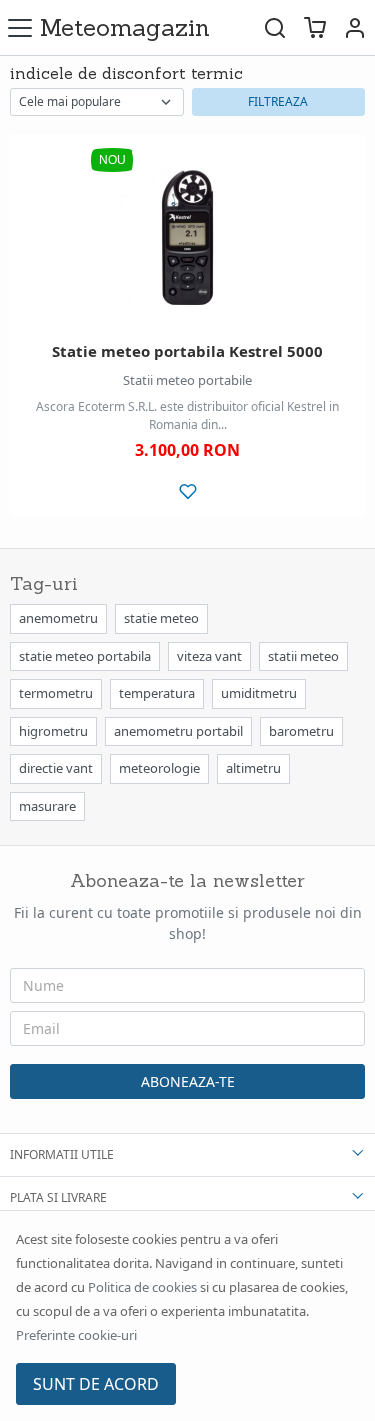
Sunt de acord (96, 1384)
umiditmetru (259, 693)
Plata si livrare (58, 1197)
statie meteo (161, 618)
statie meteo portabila (85, 656)
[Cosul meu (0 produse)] (315, 27)
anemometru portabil (178, 731)
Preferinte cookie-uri (76, 1335)
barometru (301, 731)
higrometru (53, 731)
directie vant (56, 768)
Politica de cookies (142, 1287)
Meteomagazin (125, 27)
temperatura (157, 693)
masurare (47, 806)
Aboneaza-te (188, 1081)
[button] (355, 27)
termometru (56, 693)
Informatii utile (62, 1154)
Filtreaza (278, 101)
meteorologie (159, 768)
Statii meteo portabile (187, 380)
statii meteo (303, 656)
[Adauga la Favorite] (187, 491)
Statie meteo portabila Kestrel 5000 (187, 351)
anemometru (58, 618)
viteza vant (209, 656)
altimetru (253, 768)
